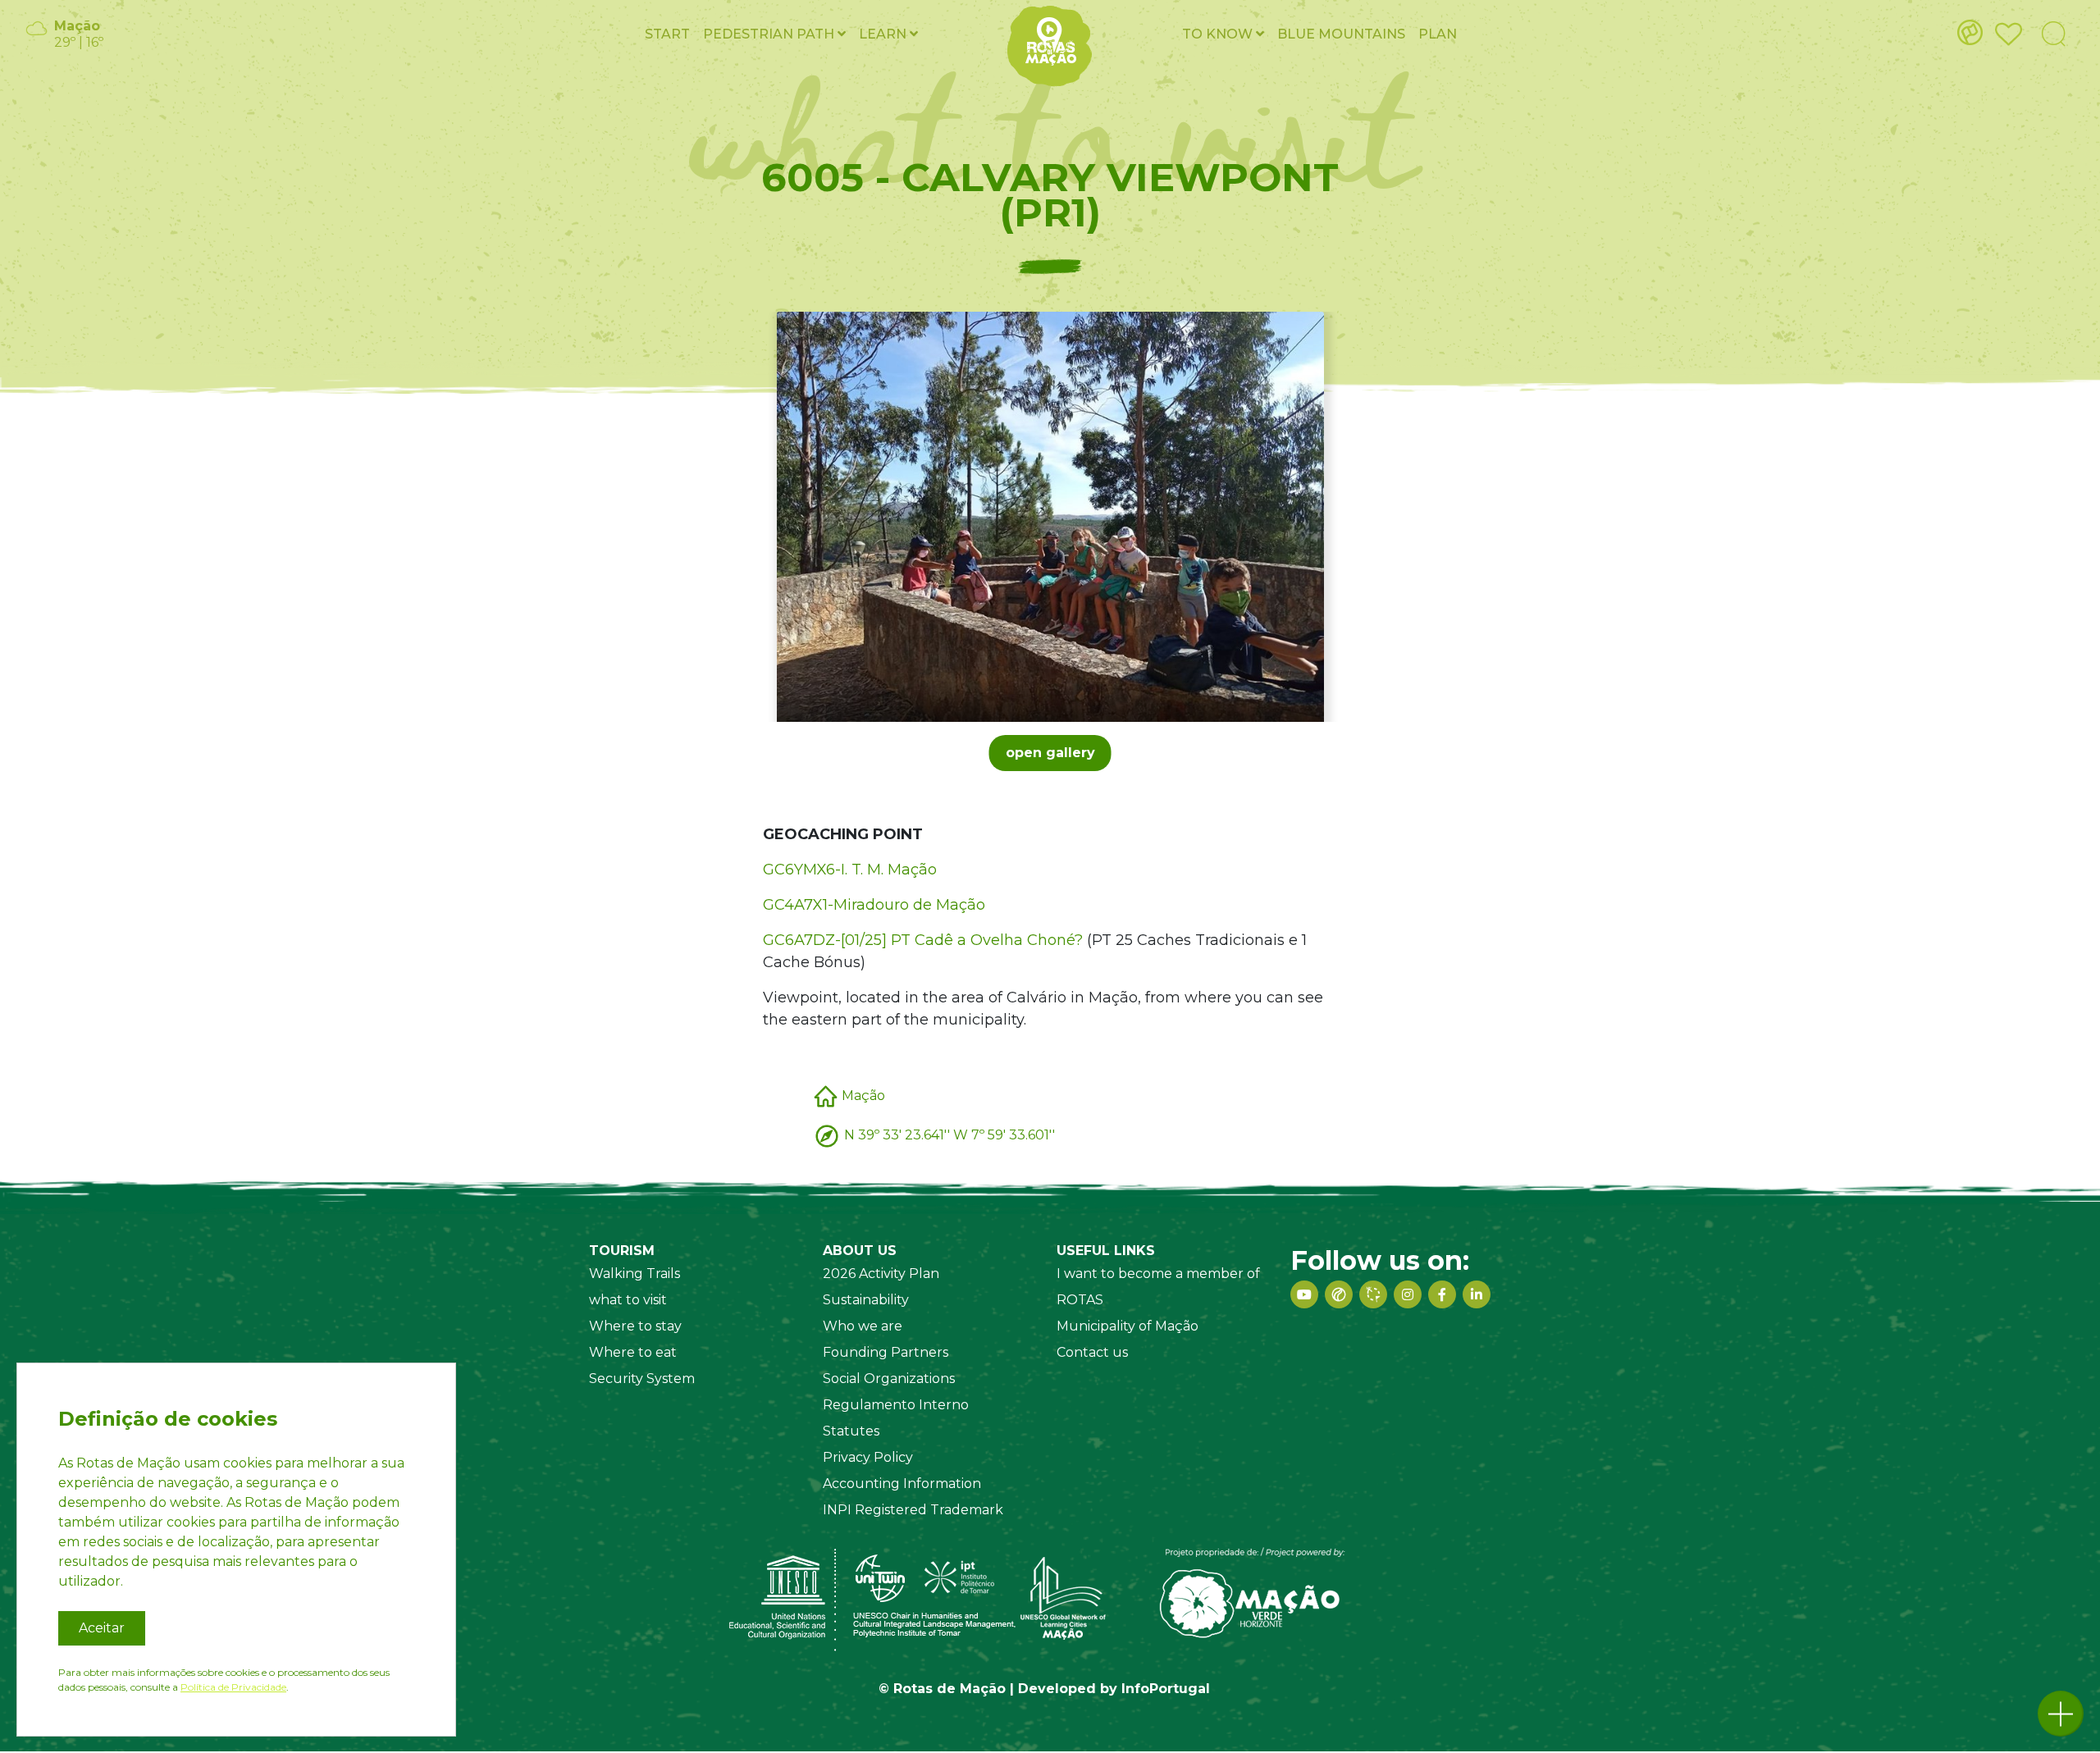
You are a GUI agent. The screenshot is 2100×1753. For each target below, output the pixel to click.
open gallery (1050, 753)
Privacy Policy (868, 1457)
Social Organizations (889, 1379)
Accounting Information (902, 1484)
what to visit (628, 1300)
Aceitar (102, 1628)
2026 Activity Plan (881, 1274)
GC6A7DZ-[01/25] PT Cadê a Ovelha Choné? (923, 940)
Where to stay (635, 1326)
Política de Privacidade (233, 1687)
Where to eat (633, 1352)
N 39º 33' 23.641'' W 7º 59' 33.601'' (950, 1134)
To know (1219, 34)
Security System (642, 1379)
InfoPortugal (1166, 1689)
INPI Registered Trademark (913, 1510)
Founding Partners (886, 1352)
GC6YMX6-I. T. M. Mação (850, 870)
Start (667, 34)
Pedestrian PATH (770, 34)
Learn (884, 34)
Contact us (1092, 1352)
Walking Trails (635, 1274)
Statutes (851, 1431)
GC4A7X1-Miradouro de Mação (874, 905)
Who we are (863, 1326)
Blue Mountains (1341, 34)
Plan (1438, 34)
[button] (2061, 1714)
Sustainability (866, 1300)
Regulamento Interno (896, 1405)
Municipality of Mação (1128, 1326)
